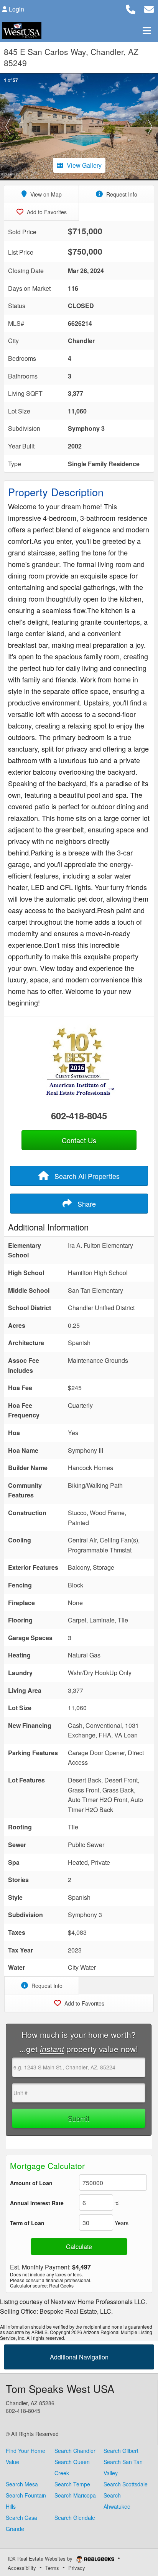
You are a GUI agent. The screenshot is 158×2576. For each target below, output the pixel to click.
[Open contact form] (149, 8)
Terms (52, 2568)
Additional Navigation (79, 2357)
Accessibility (22, 2568)
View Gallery (84, 165)
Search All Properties (86, 1176)
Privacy (77, 2568)
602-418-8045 (79, 1115)
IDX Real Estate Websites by (41, 2558)
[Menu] (147, 30)
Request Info (121, 194)
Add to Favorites (46, 212)
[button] (8, 127)
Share (86, 1204)
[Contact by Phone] (131, 8)
